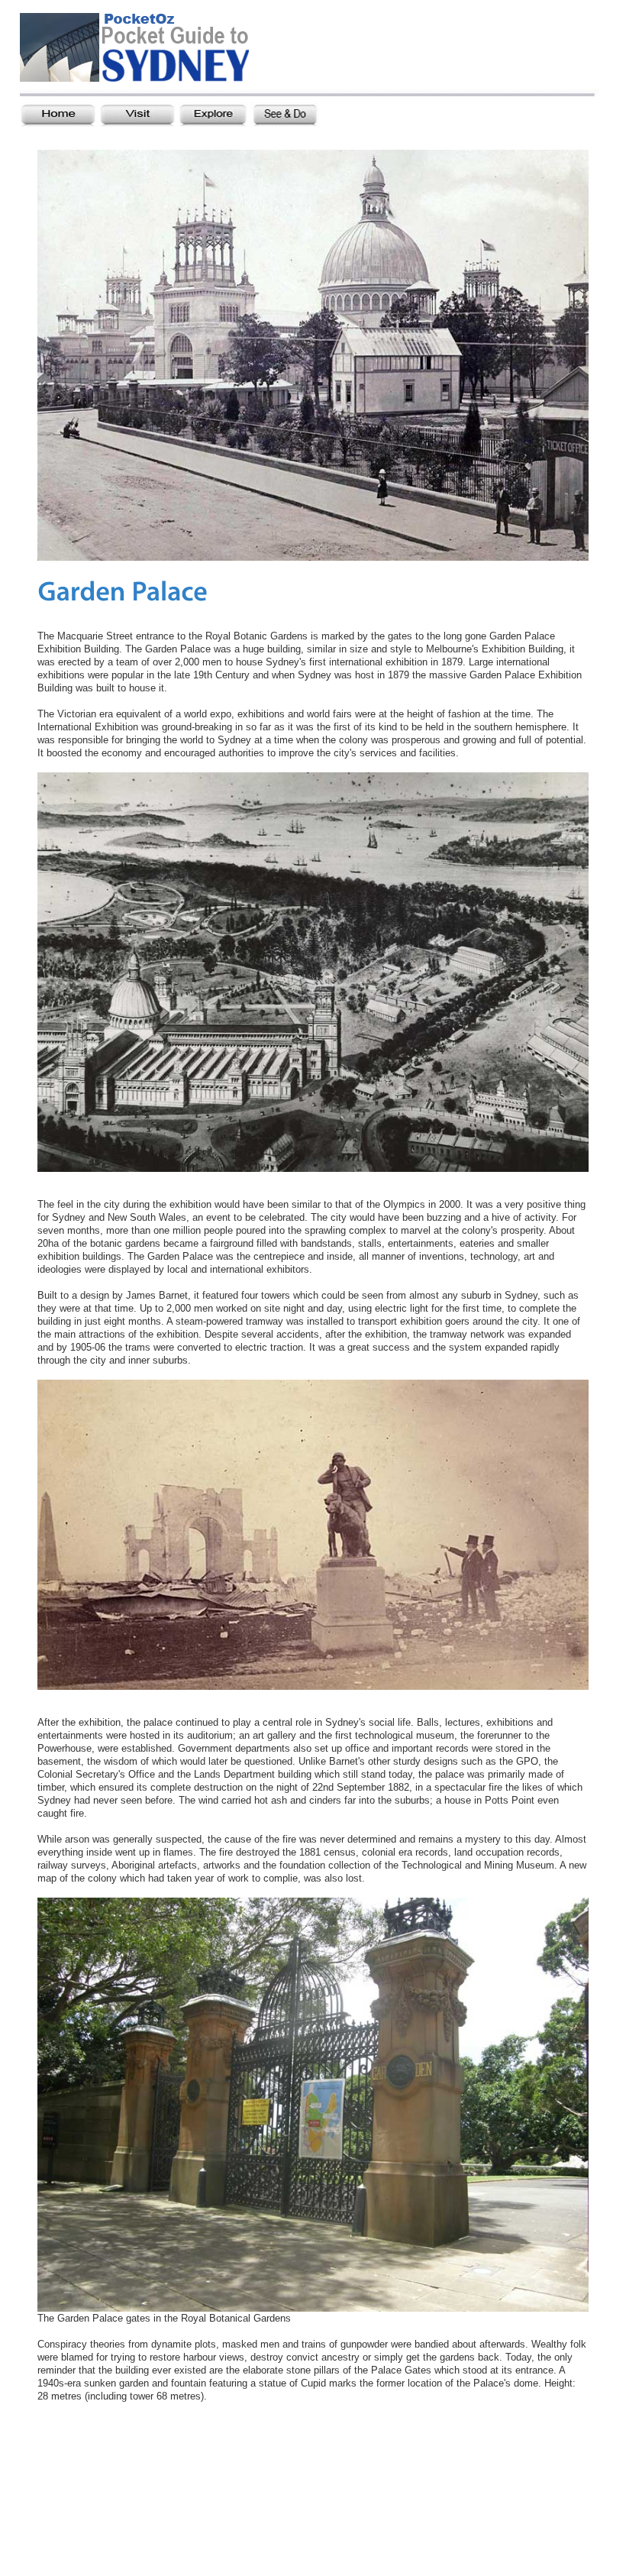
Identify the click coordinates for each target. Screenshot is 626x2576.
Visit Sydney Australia (155, 51)
